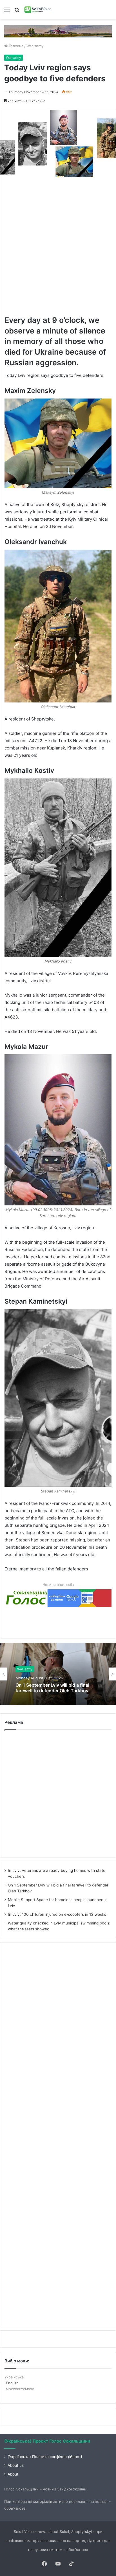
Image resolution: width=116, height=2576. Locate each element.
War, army (35, 46)
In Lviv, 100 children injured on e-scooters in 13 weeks (57, 1914)
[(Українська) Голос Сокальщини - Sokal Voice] (38, 10)
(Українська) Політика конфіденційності (45, 2457)
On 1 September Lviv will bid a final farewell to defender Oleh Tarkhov (52, 1688)
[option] (58, 1674)
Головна (15, 46)
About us (16, 2465)
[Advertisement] (58, 246)
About (13, 2474)
